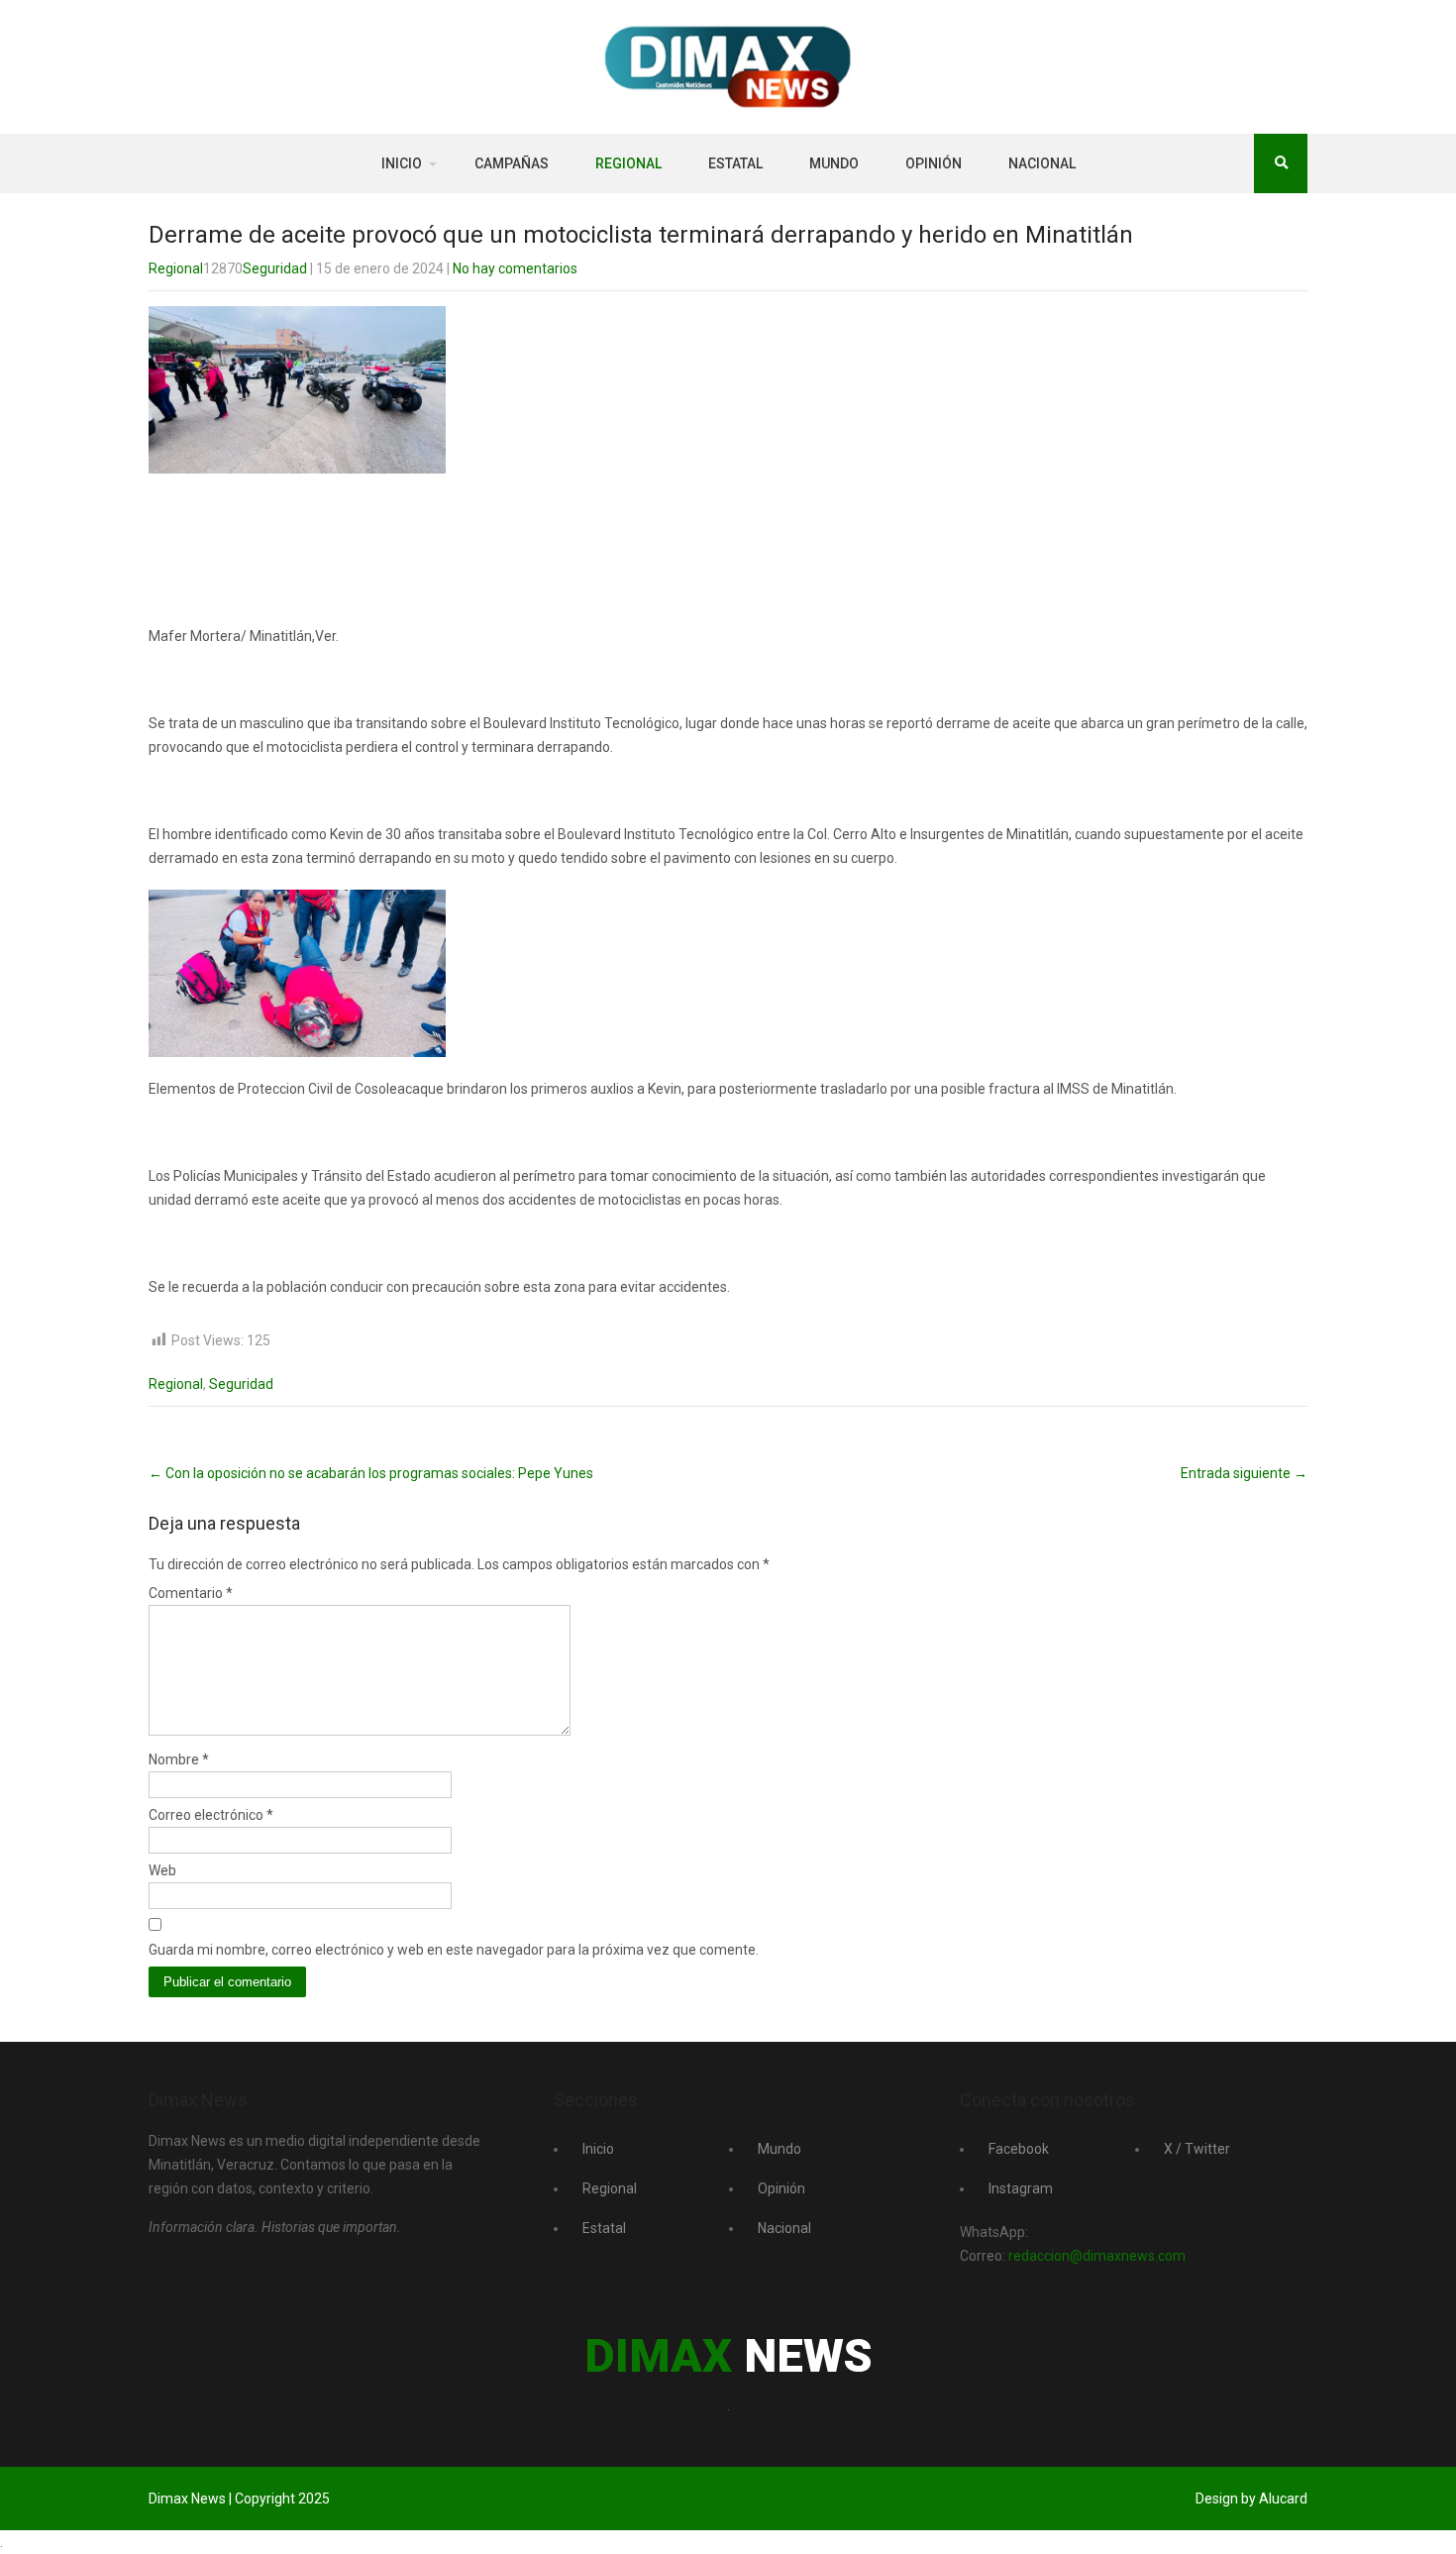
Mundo (834, 163)
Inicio (402, 163)
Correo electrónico (211, 1815)
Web (162, 1870)
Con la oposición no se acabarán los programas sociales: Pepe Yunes (371, 1473)
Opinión (934, 163)
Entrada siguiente (1244, 1473)
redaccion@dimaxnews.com (1097, 2256)
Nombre (179, 1759)
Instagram (1021, 2188)
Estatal (735, 163)
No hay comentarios (515, 268)
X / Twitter (1197, 2149)
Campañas (512, 163)
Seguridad (275, 268)
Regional (628, 163)
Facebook (1019, 2149)
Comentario (191, 1593)
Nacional (1042, 163)
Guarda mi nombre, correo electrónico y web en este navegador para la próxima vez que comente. (454, 1950)
